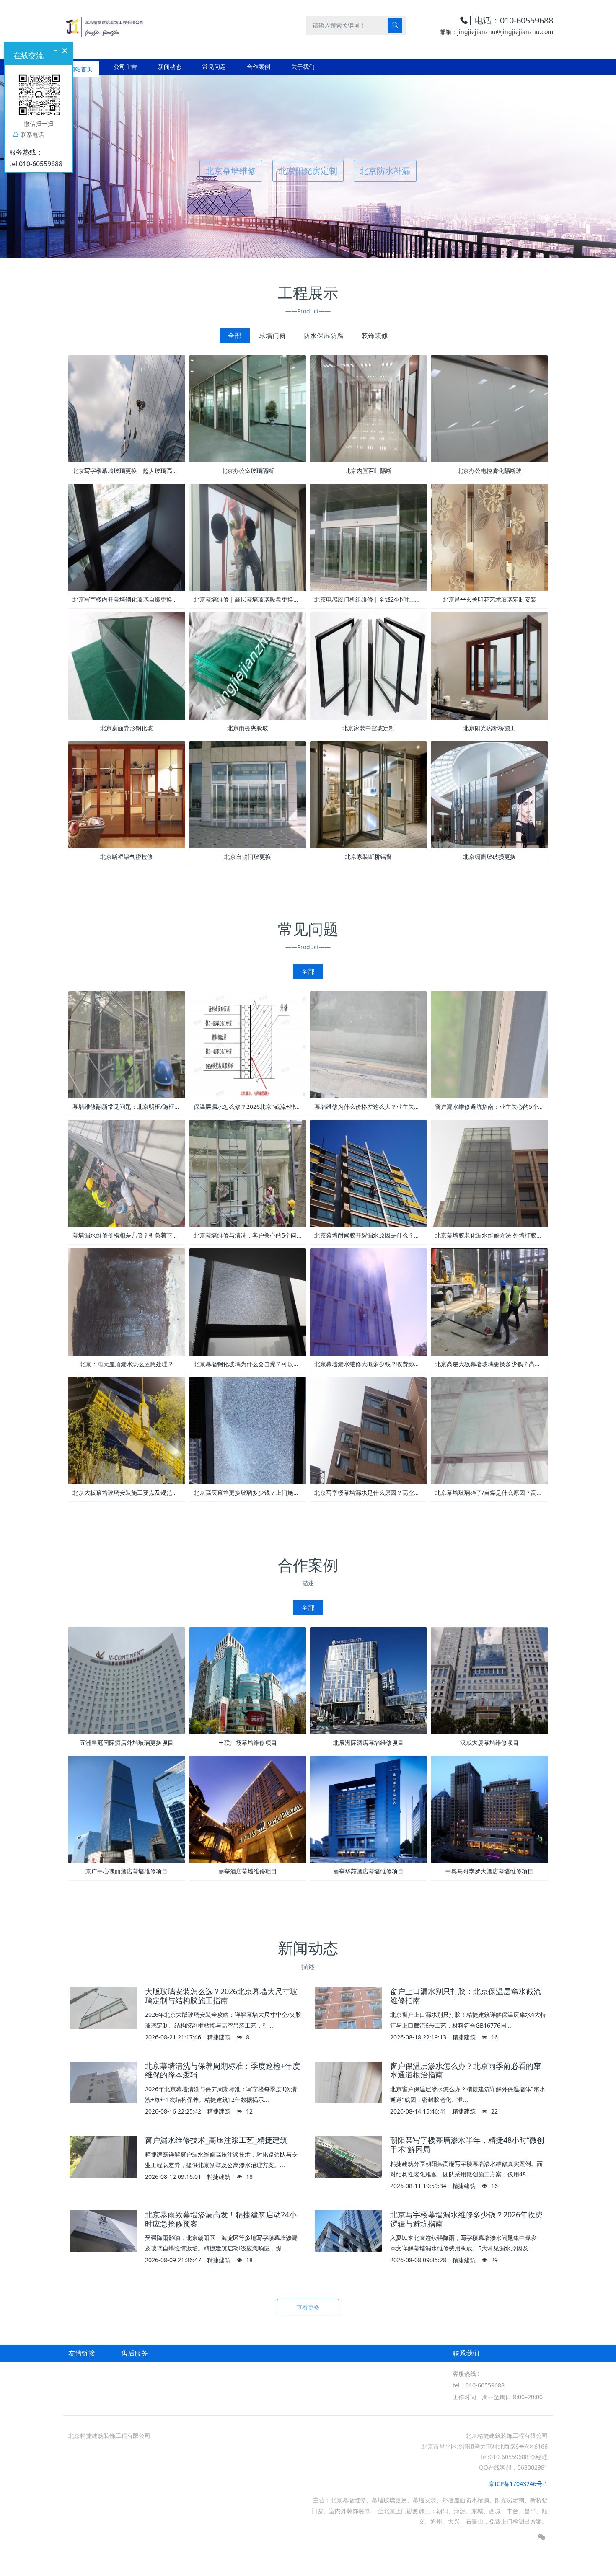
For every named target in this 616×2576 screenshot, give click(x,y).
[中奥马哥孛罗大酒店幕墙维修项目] (489, 1809)
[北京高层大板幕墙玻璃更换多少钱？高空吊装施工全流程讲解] (489, 1301)
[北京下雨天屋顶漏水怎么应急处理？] (127, 1301)
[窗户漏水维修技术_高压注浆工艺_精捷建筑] (103, 2157)
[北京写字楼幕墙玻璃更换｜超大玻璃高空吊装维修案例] (127, 408)
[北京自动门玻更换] (248, 794)
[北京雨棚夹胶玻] (248, 665)
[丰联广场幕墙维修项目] (248, 1680)
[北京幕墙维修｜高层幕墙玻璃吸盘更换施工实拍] (248, 536)
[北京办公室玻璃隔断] (248, 408)
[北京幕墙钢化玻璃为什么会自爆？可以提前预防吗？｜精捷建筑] (248, 1301)
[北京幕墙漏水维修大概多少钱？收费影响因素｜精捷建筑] (368, 1301)
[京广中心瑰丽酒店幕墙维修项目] (127, 1809)
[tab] (235, 336)
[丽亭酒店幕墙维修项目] (248, 1809)
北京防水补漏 (385, 171)
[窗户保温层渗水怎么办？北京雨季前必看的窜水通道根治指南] (348, 2083)
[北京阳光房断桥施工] (489, 665)
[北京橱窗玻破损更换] (489, 794)
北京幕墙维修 (231, 171)
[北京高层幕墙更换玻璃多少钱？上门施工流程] (248, 1430)
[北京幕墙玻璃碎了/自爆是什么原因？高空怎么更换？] (489, 1430)
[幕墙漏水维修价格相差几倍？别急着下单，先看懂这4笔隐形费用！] (127, 1173)
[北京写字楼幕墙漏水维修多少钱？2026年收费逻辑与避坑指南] (348, 2231)
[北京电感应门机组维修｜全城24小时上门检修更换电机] (368, 536)
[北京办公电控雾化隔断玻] (489, 408)
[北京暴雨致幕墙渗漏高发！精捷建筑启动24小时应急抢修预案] (103, 2231)
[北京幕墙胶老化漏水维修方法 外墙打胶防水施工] (489, 1173)
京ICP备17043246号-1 (518, 2484)
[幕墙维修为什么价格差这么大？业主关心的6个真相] (368, 1044)
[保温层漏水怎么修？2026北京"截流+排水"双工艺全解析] (248, 1044)
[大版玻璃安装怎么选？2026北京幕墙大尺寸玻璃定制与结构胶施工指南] (103, 2008)
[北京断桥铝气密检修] (127, 794)
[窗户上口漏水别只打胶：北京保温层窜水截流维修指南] (348, 2008)
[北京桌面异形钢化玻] (127, 665)
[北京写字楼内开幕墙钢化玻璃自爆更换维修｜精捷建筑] (127, 536)
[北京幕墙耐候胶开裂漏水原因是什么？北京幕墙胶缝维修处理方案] (368, 1173)
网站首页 (81, 66)
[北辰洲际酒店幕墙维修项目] (368, 1680)
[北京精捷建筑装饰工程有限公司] (104, 25)
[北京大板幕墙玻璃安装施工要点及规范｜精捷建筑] (127, 1430)
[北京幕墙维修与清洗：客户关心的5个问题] (248, 1173)
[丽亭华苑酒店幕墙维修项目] (368, 1809)
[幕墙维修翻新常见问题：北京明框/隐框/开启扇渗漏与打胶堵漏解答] (127, 1044)
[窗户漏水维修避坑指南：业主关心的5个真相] (489, 1044)
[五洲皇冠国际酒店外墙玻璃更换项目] (127, 1680)
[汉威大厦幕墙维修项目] (489, 1680)
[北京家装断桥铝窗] (368, 794)
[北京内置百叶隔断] (368, 408)
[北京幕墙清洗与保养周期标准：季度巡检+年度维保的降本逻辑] (103, 2083)
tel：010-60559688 (479, 2385)
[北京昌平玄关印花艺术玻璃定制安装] (489, 536)
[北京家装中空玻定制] (368, 665)
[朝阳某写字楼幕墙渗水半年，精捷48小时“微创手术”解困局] (348, 2157)
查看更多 (308, 2307)
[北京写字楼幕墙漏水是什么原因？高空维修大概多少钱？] (368, 1430)
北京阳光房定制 (308, 171)
